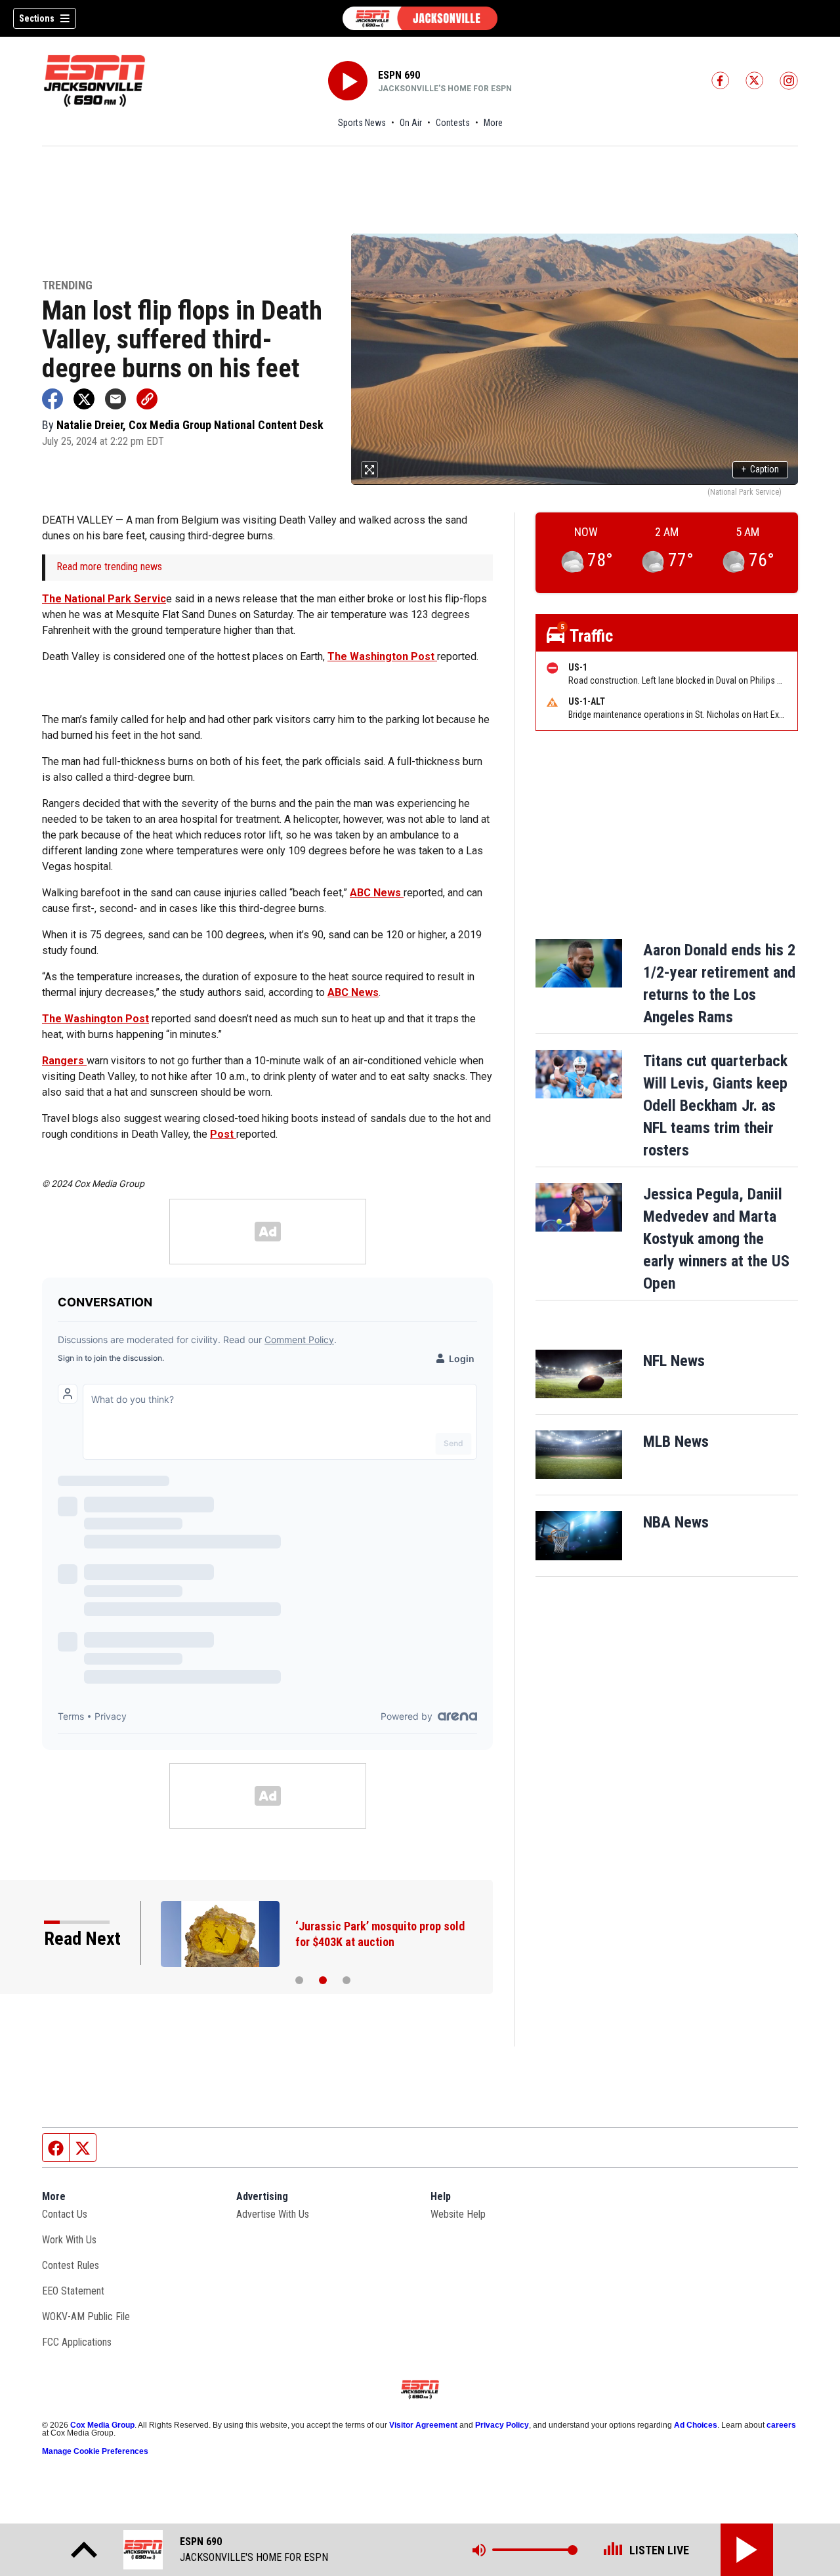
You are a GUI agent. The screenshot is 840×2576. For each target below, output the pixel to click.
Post (223, 1134)
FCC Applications (77, 2342)
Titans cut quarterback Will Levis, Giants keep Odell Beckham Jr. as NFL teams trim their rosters (715, 1106)
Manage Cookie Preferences (95, 2451)
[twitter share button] (84, 399)
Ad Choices (696, 2425)
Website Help (458, 2214)
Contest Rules (71, 2265)
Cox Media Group (102, 2425)
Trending (67, 286)
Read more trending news (109, 567)
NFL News (674, 1361)
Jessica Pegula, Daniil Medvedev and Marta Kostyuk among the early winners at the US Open (716, 1239)
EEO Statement (73, 2291)
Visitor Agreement (423, 2425)
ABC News (377, 893)
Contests (453, 123)
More (493, 123)
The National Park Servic (104, 599)
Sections (37, 18)
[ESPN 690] (420, 18)
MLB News (676, 1442)
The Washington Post (382, 656)
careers (781, 2425)
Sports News (362, 123)
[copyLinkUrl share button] (147, 399)
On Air (411, 123)
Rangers (64, 1061)
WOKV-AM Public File (86, 2316)
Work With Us (69, 2240)
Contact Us (65, 2214)
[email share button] (115, 399)
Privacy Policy (502, 2425)
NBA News (676, 1522)
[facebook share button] (52, 399)
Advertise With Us (273, 2214)
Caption (760, 469)
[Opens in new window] (579, 1374)
